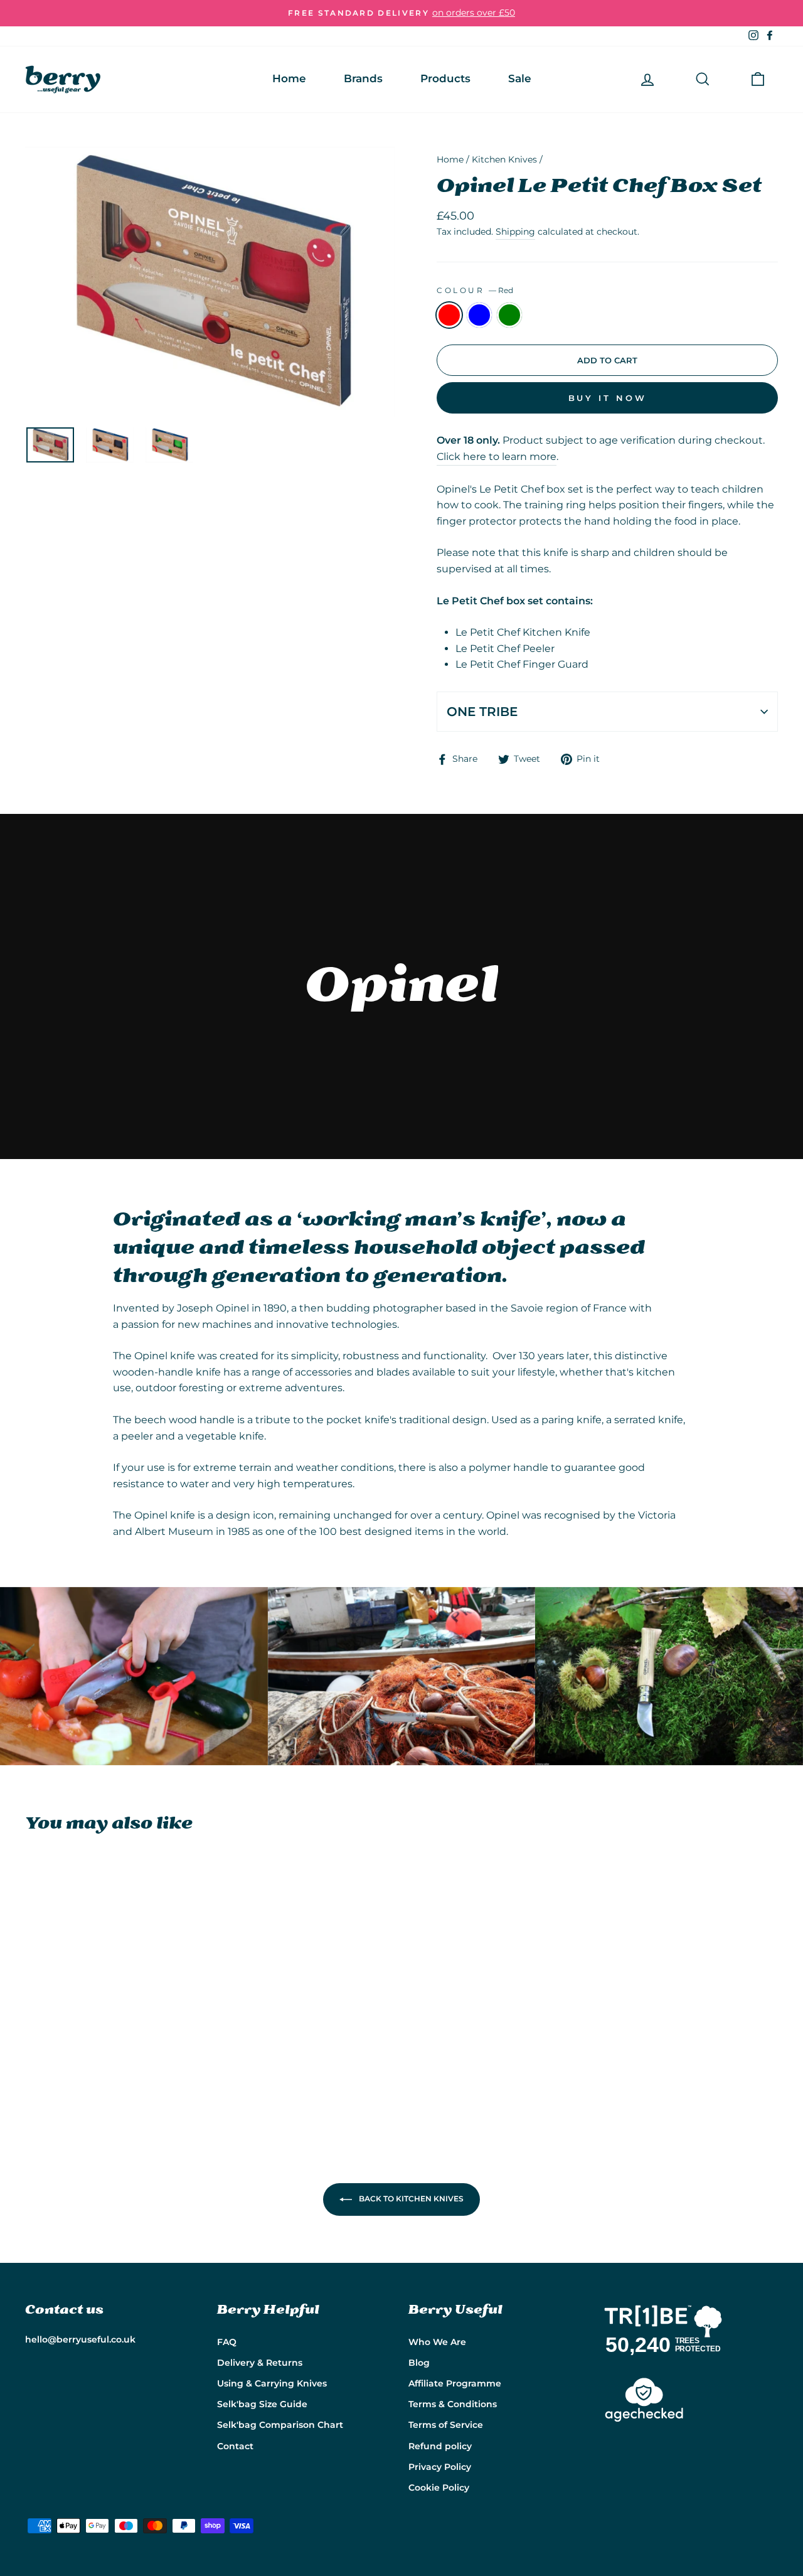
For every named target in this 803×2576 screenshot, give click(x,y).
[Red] (34, 2077)
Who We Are (437, 2342)
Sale (520, 78)
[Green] (67, 2077)
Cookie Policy (439, 2488)
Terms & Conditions (453, 2404)
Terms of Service (446, 2425)
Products (445, 78)
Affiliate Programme (455, 2383)
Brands (363, 78)
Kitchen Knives (504, 159)
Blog (419, 2363)
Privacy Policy (440, 2467)
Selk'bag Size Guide (262, 2404)
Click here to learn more (497, 457)
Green (509, 315)
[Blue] (51, 2077)
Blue (479, 315)
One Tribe (482, 712)
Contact (235, 2446)
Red (449, 315)
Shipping (515, 232)
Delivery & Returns (260, 2363)
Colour (475, 290)
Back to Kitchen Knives (410, 2199)
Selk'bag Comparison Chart (280, 2425)
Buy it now (608, 398)
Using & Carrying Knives (272, 2383)
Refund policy (440, 2446)
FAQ (227, 2342)
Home (289, 78)
